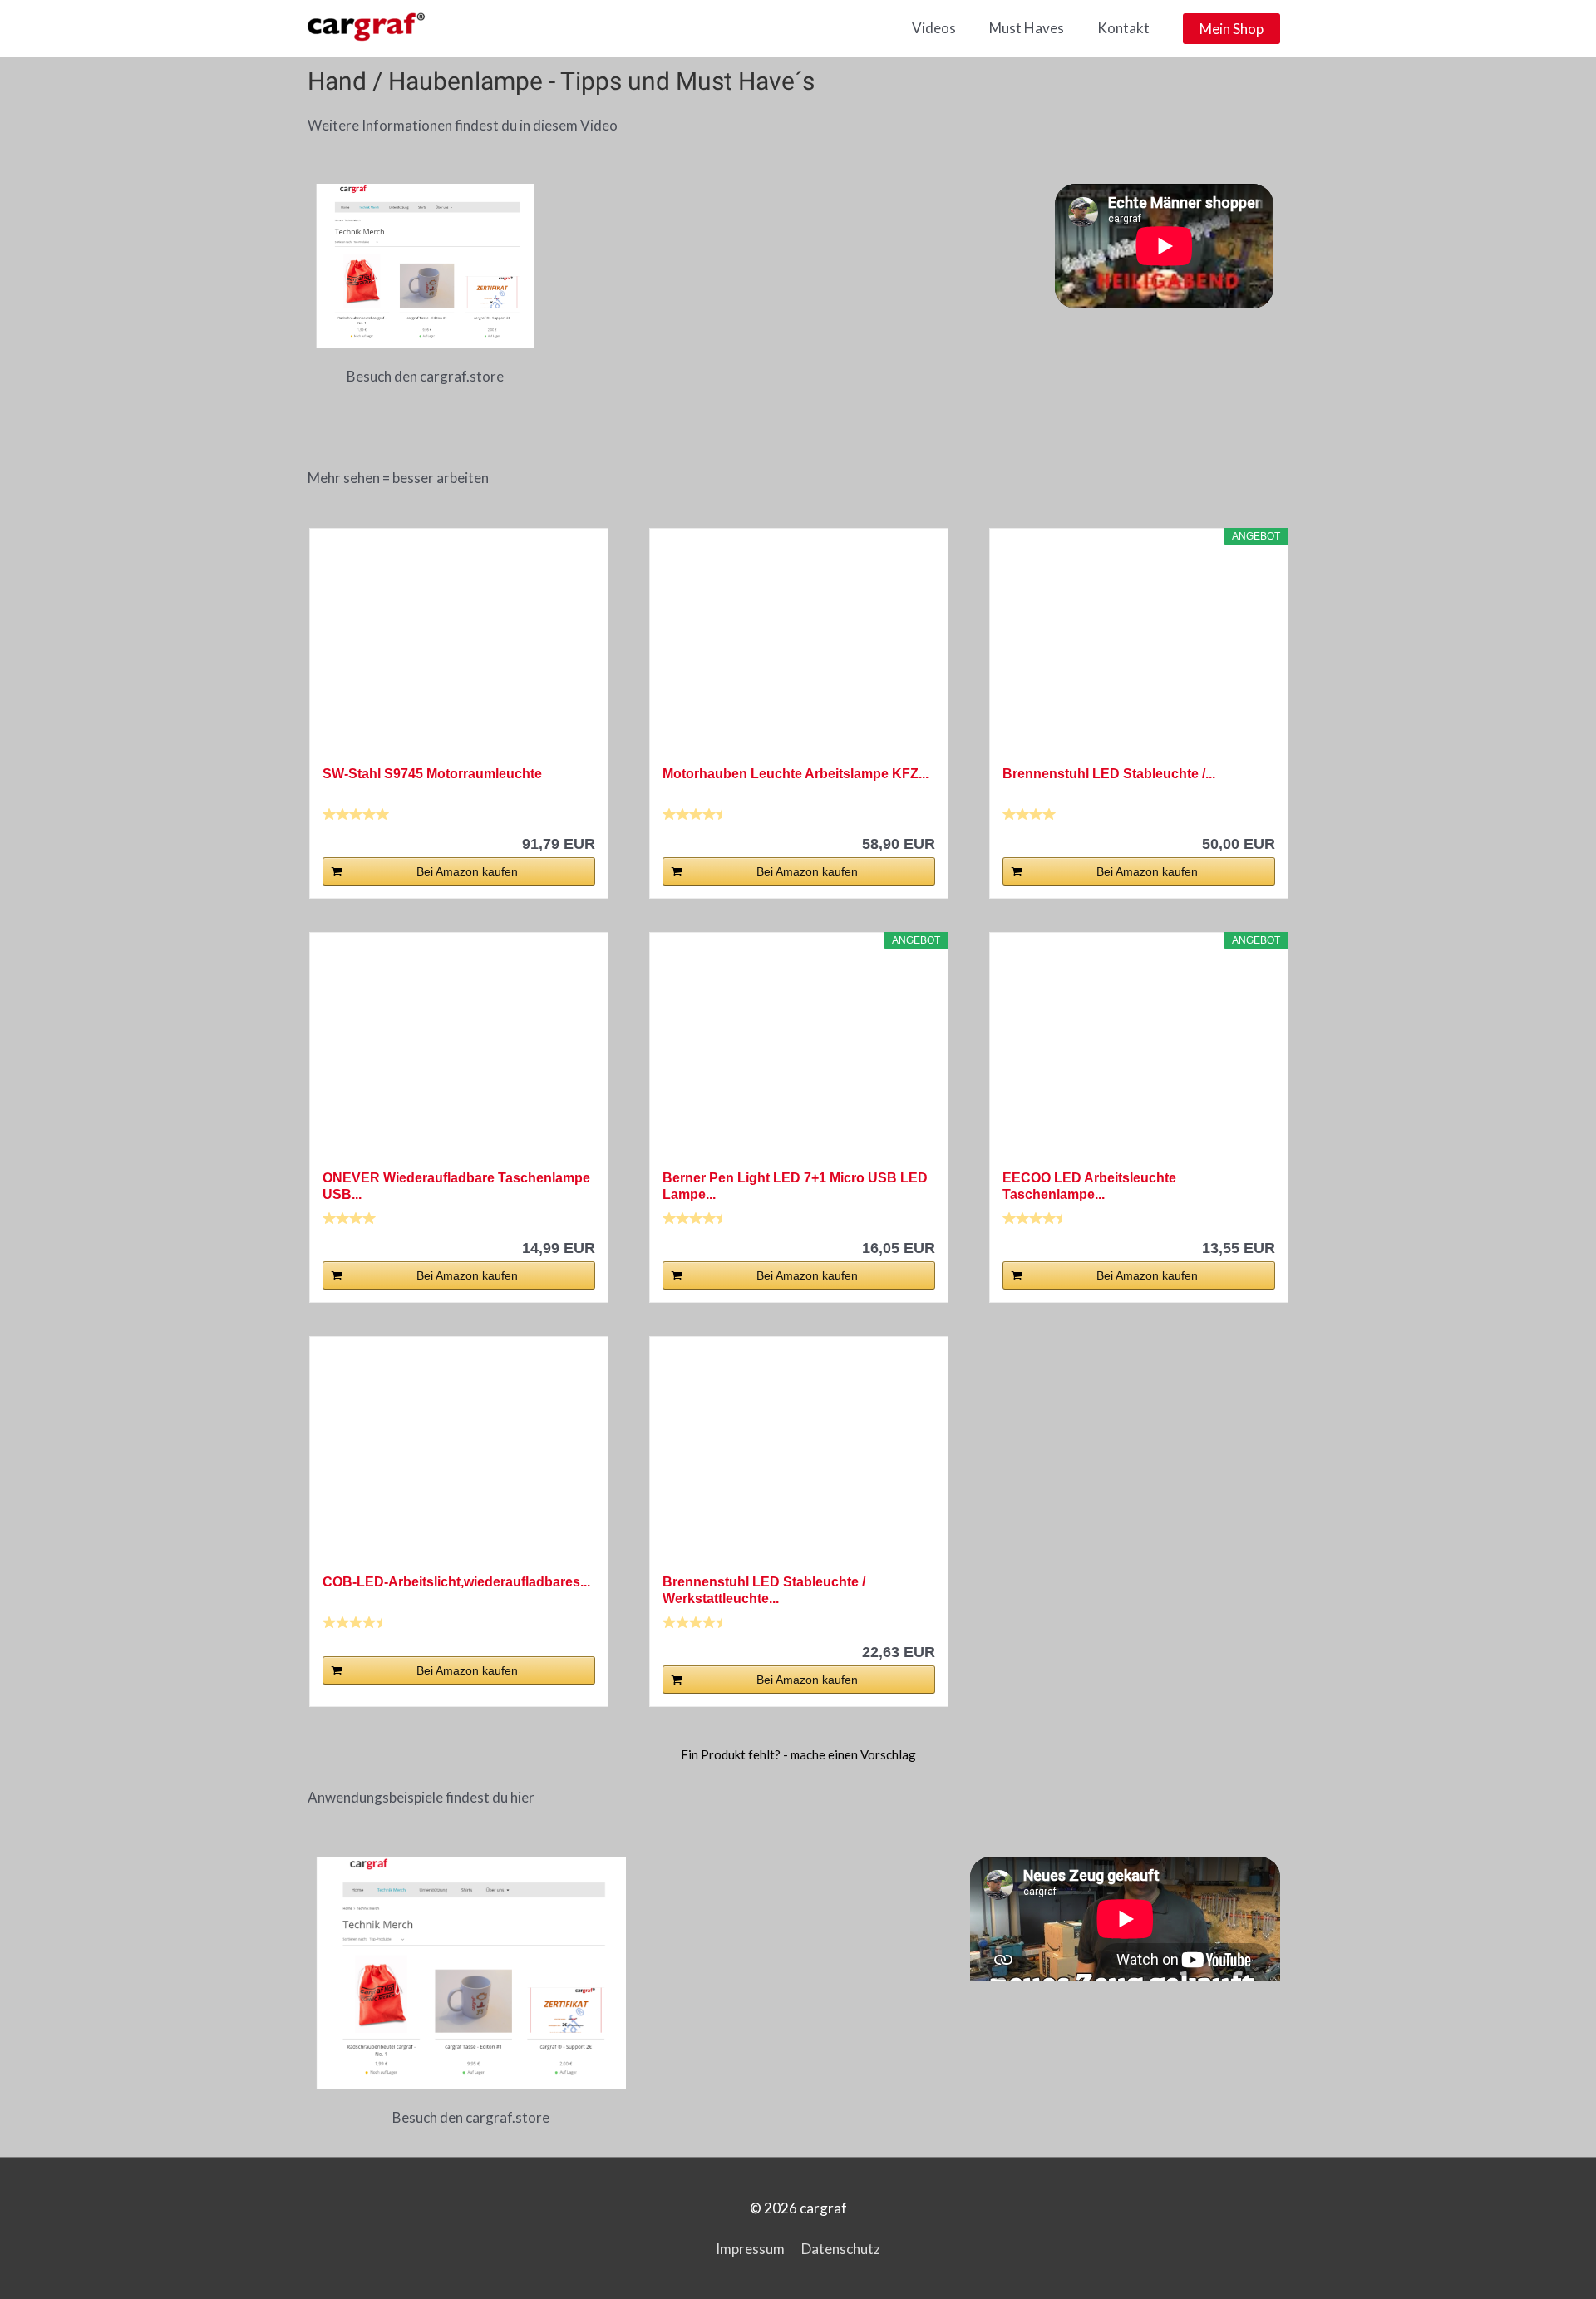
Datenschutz (841, 2249)
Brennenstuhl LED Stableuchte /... (1109, 774)
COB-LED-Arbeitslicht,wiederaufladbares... (456, 1582)
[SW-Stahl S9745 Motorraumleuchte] (459, 654)
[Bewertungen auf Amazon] (356, 814)
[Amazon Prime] (1252, 1220)
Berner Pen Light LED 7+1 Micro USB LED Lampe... (795, 1186)
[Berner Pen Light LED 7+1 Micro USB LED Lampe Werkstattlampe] (799, 1058)
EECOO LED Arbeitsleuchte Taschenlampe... (1089, 1186)
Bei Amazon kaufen (467, 871)
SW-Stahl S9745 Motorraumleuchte (432, 774)
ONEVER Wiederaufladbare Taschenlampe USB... (456, 1186)
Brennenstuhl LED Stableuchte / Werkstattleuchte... (764, 1590)
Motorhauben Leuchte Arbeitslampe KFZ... (796, 774)
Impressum (750, 2249)
